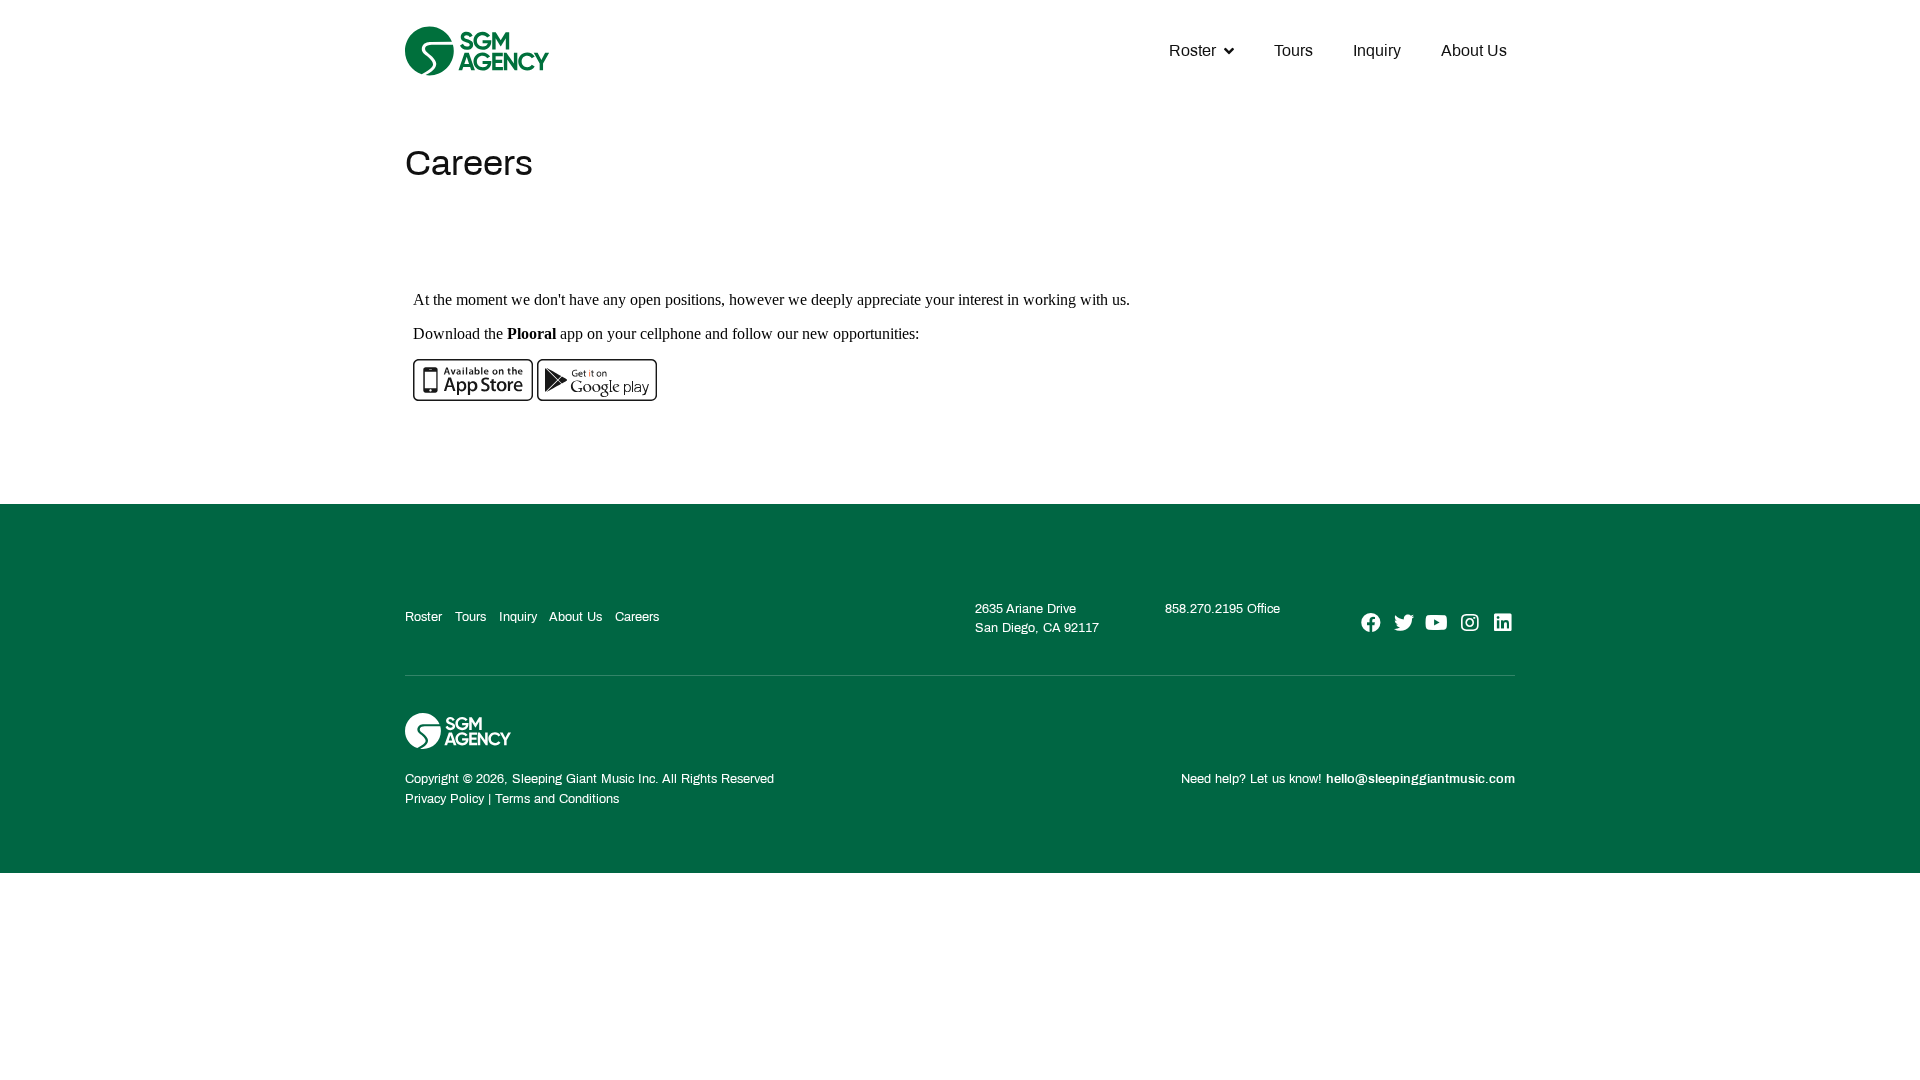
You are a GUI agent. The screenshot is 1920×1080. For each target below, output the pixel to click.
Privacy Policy (444, 799)
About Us (1474, 50)
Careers (637, 617)
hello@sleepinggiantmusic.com (1420, 779)
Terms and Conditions (557, 799)
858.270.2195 (1204, 609)
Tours (1293, 50)
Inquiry (1377, 50)
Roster (1192, 50)
